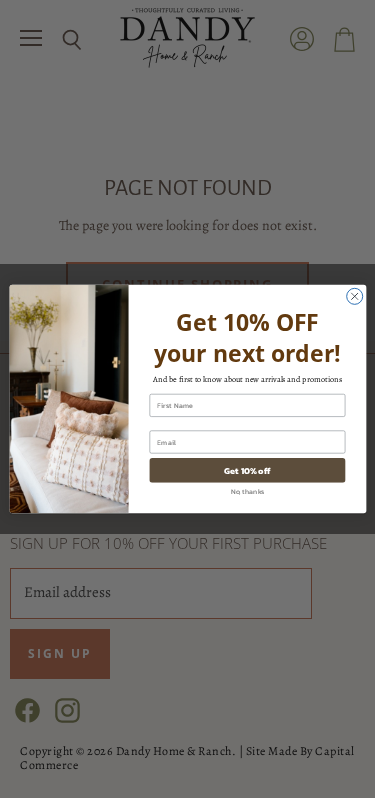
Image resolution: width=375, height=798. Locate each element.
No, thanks (247, 491)
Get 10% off (247, 470)
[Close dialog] (354, 296)
